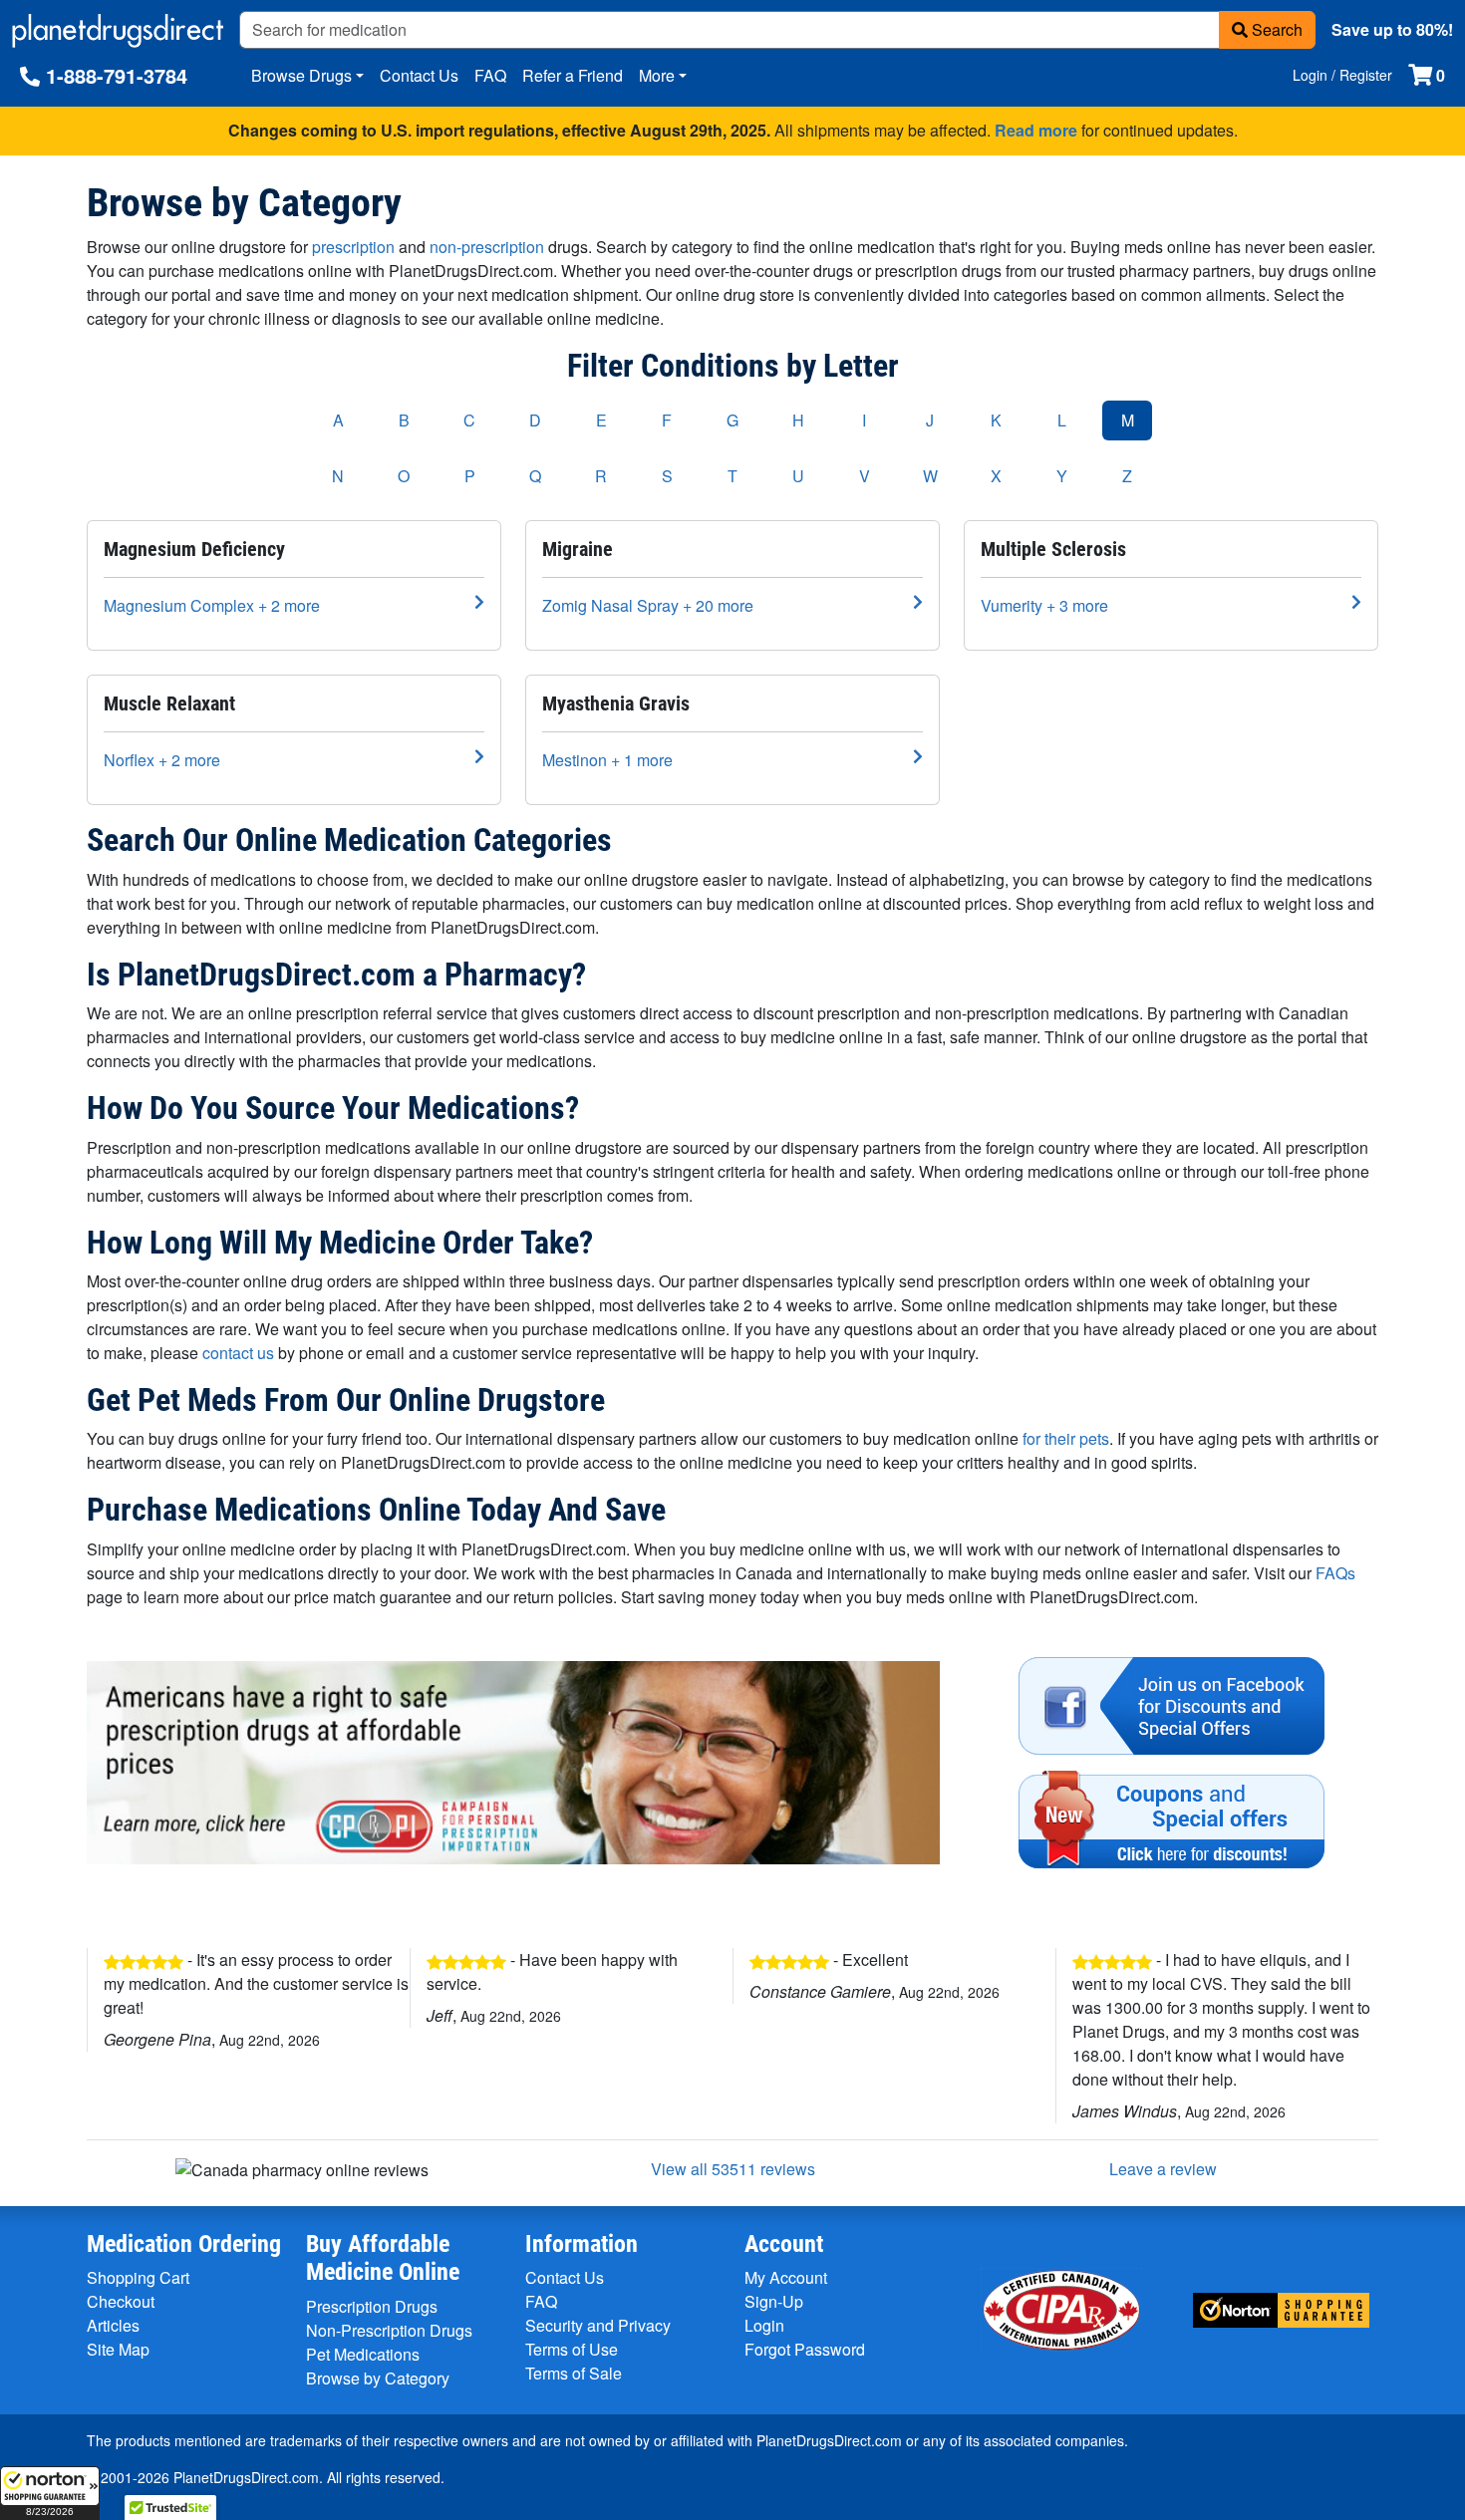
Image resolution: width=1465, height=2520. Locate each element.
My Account (786, 2277)
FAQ (490, 75)
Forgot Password (805, 2349)
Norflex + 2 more (162, 760)
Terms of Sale (574, 2373)
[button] (50, 2493)
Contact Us (419, 75)
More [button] (657, 75)
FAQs (1335, 1573)
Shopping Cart (138, 2277)
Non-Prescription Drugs (389, 2330)
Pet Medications (363, 2354)
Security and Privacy (598, 2325)
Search (1275, 29)
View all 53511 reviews (733, 2169)
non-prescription (487, 247)
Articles (113, 2325)
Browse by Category (378, 2378)
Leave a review (1163, 2169)
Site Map (118, 2349)
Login (764, 2325)
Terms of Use (572, 2349)
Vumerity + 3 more (1044, 605)
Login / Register (1342, 75)
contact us (238, 1353)
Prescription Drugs (372, 2306)
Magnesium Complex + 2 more (212, 605)
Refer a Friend (573, 75)
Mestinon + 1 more (607, 760)
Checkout (121, 2301)
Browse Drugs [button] (301, 75)
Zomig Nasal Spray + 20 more (648, 605)
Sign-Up (774, 2301)
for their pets (1066, 1438)
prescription (353, 247)
